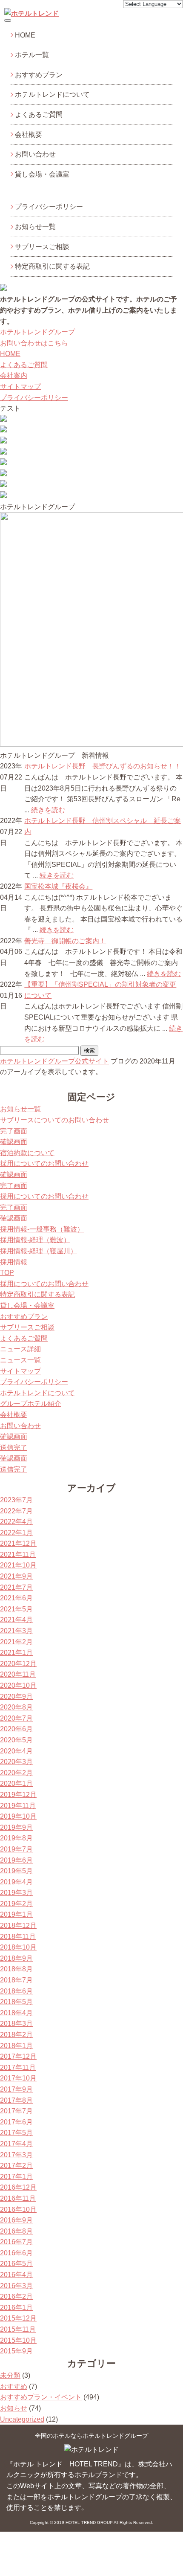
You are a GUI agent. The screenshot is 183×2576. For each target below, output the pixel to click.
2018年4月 (16, 2013)
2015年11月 (18, 2329)
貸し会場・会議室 (42, 174)
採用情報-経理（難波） (35, 1240)
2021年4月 (16, 1620)
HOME (25, 35)
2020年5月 (16, 1740)
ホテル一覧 (32, 55)
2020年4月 (16, 1751)
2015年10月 (18, 2340)
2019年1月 (16, 1914)
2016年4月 (16, 2275)
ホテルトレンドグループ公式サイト (54, 1061)
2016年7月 (16, 2242)
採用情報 (14, 1262)
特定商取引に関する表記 (52, 266)
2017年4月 (16, 2144)
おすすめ (14, 2386)
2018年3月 (16, 2024)
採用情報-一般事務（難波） (42, 1229)
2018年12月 (18, 1925)
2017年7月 (16, 2111)
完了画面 (14, 1131)
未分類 (10, 2375)
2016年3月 (16, 2286)
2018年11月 (18, 1937)
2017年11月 (18, 2067)
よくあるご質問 (39, 114)
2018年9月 (16, 1958)
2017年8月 (16, 2100)
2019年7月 (16, 1849)
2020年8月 (16, 1707)
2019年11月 (18, 1806)
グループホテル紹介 (31, 1404)
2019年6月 (16, 1860)
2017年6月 (16, 2122)
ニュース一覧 (20, 1360)
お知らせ (14, 2408)
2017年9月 (16, 2089)
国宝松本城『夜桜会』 (58, 886)
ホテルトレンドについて (52, 94)
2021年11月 (18, 1555)
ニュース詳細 (20, 1349)
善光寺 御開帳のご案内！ (65, 941)
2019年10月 (18, 1816)
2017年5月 (16, 2133)
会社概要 (29, 135)
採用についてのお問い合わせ (44, 1163)
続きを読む (48, 810)
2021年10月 (18, 1565)
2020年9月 (16, 1697)
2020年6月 (16, 1729)
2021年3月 (16, 1631)
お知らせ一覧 (35, 227)
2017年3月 (16, 2155)
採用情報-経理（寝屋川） (39, 1251)
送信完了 (14, 1447)
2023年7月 (16, 1500)
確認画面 (14, 1142)
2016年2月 (16, 2296)
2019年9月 (16, 1827)
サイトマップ (20, 387)
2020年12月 (18, 1664)
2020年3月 (16, 1762)
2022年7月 (16, 1511)
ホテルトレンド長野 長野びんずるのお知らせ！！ (103, 766)
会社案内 (14, 375)
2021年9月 (16, 1576)
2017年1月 (16, 2177)
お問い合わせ (35, 154)
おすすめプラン (39, 75)
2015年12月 (18, 2318)
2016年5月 (16, 2264)
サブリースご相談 (42, 247)
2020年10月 (18, 1685)
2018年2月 (16, 2035)
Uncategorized (22, 2419)
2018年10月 (18, 1947)
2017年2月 (16, 2166)
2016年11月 (18, 2198)
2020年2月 (16, 1773)
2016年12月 (18, 2187)
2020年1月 (16, 1783)
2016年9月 (16, 2220)
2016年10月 (18, 2209)
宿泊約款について (27, 1153)
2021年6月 (16, 1598)
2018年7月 (16, 1980)
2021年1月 (16, 1653)
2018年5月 (16, 2002)
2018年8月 (16, 1969)
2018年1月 (16, 2046)
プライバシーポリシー (49, 207)
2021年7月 (16, 1587)
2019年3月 (16, 1893)
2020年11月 (18, 1674)
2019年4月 (16, 1882)
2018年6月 (16, 1991)
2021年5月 (16, 1609)
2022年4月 (16, 1522)
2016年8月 (16, 2231)
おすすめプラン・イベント (41, 2397)
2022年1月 (16, 1533)
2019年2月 (16, 1904)
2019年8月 (16, 1838)
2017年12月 (18, 2056)
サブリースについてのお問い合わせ (54, 1120)
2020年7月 (16, 1718)
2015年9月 (16, 2351)
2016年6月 (16, 2253)
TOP (7, 1273)
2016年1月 (16, 2308)
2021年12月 (18, 1543)
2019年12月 (18, 1795)
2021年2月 (16, 1642)
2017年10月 (18, 2078)
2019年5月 (16, 1871)
